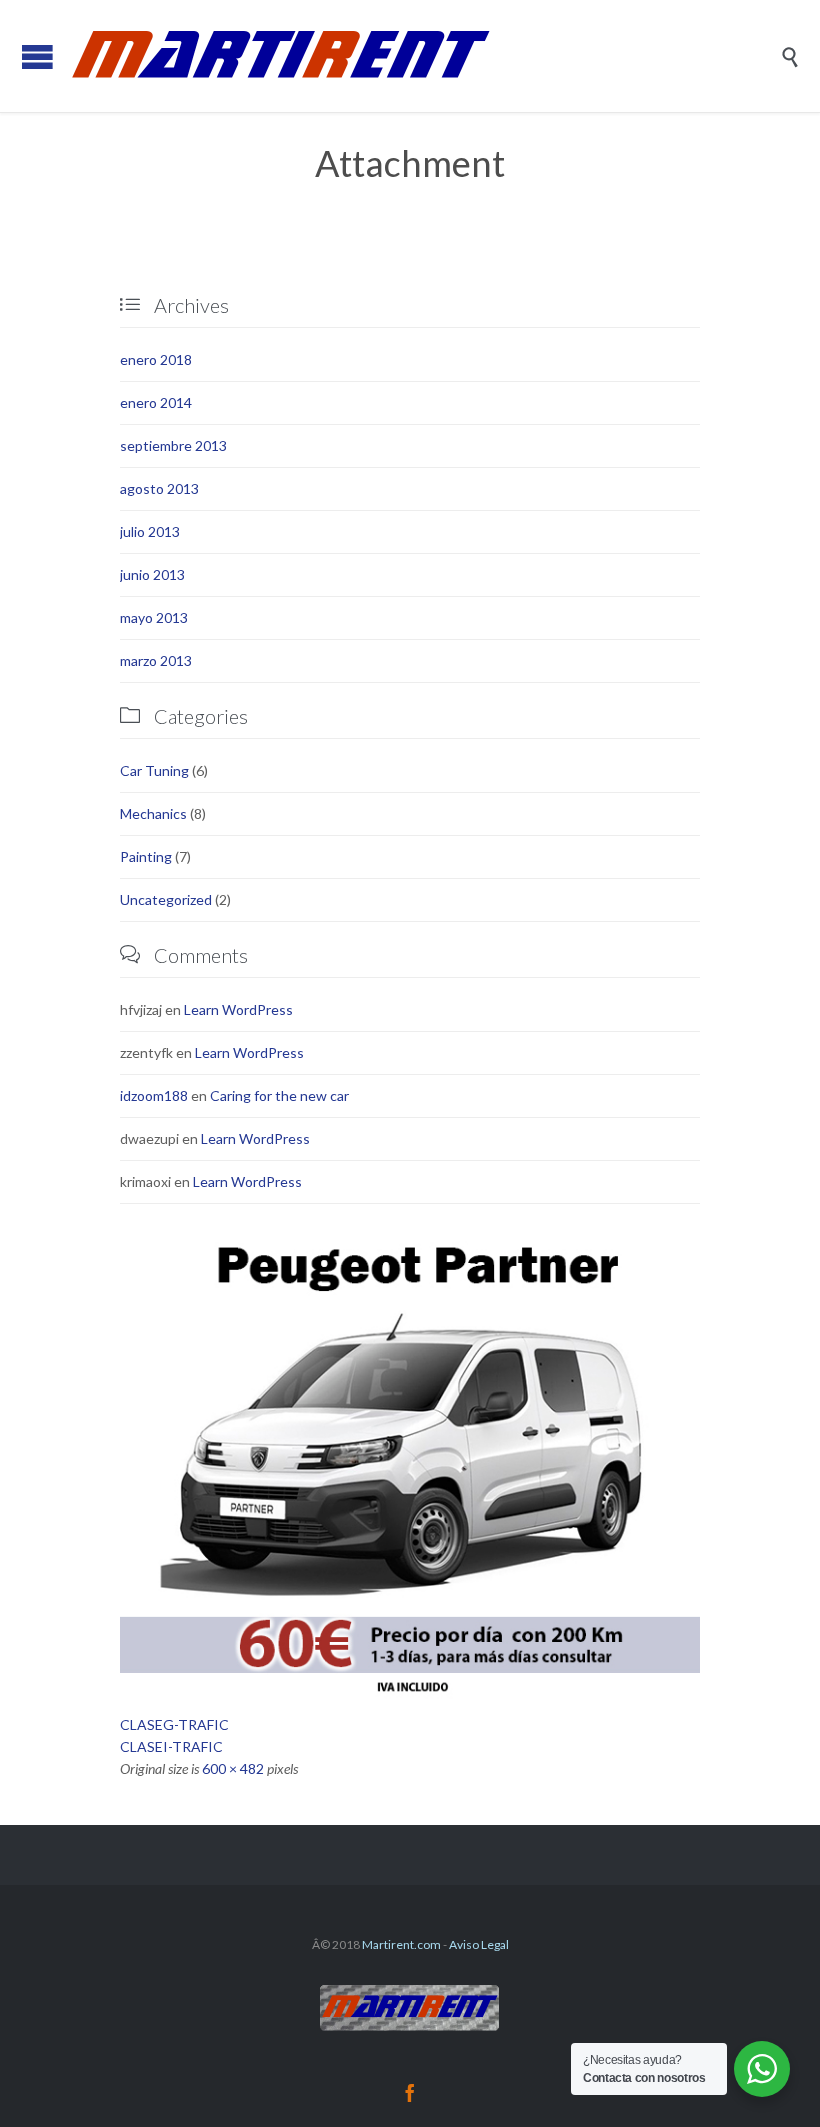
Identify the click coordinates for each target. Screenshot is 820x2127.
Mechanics (153, 813)
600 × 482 (233, 1768)
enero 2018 (156, 359)
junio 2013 (152, 574)
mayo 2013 (154, 617)
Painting (146, 856)
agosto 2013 (159, 488)
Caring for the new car (279, 1095)
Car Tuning (154, 770)
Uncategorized (166, 899)
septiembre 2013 (173, 445)
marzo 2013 (156, 660)
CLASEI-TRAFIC (171, 1746)
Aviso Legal (479, 1944)
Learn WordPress (238, 1009)
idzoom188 (154, 1095)
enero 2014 (156, 402)
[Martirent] (425, 56)
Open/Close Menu (37, 56)
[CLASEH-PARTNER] (410, 1467)
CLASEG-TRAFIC (174, 1724)
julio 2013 (150, 531)
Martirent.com (401, 1944)
